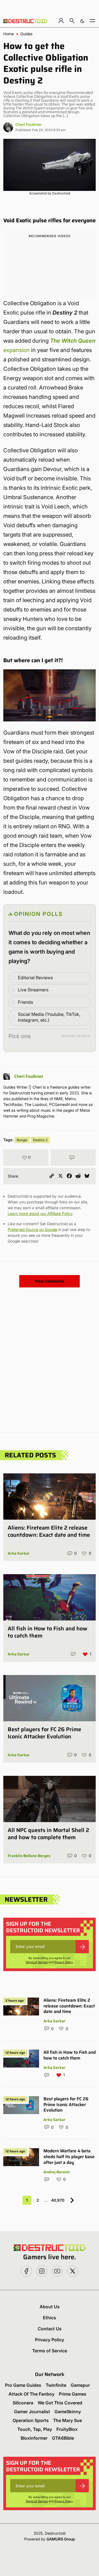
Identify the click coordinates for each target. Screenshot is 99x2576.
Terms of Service (37, 1962)
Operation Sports (31, 2420)
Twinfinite (56, 2385)
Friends (25, 1002)
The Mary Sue (68, 2420)
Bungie (22, 1140)
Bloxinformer (34, 2438)
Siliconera (23, 2403)
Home (9, 34)
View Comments (50, 1281)
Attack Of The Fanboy (31, 2394)
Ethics (50, 2318)
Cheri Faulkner (28, 124)
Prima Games (73, 2394)
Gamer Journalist (32, 2412)
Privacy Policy (64, 1962)
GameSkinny (68, 2412)
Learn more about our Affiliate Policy (40, 1213)
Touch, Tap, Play (35, 2429)
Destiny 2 (40, 1140)
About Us (50, 2307)
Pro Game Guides (23, 2385)
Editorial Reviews (35, 978)
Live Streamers (33, 990)
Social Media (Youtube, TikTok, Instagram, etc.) (49, 1017)
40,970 (58, 2200)
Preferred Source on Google (32, 1229)
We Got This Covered (60, 2403)
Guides (26, 34)
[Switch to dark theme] (82, 21)
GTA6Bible (63, 2438)
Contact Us (50, 2329)
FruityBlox (67, 2429)
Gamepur (80, 2385)
